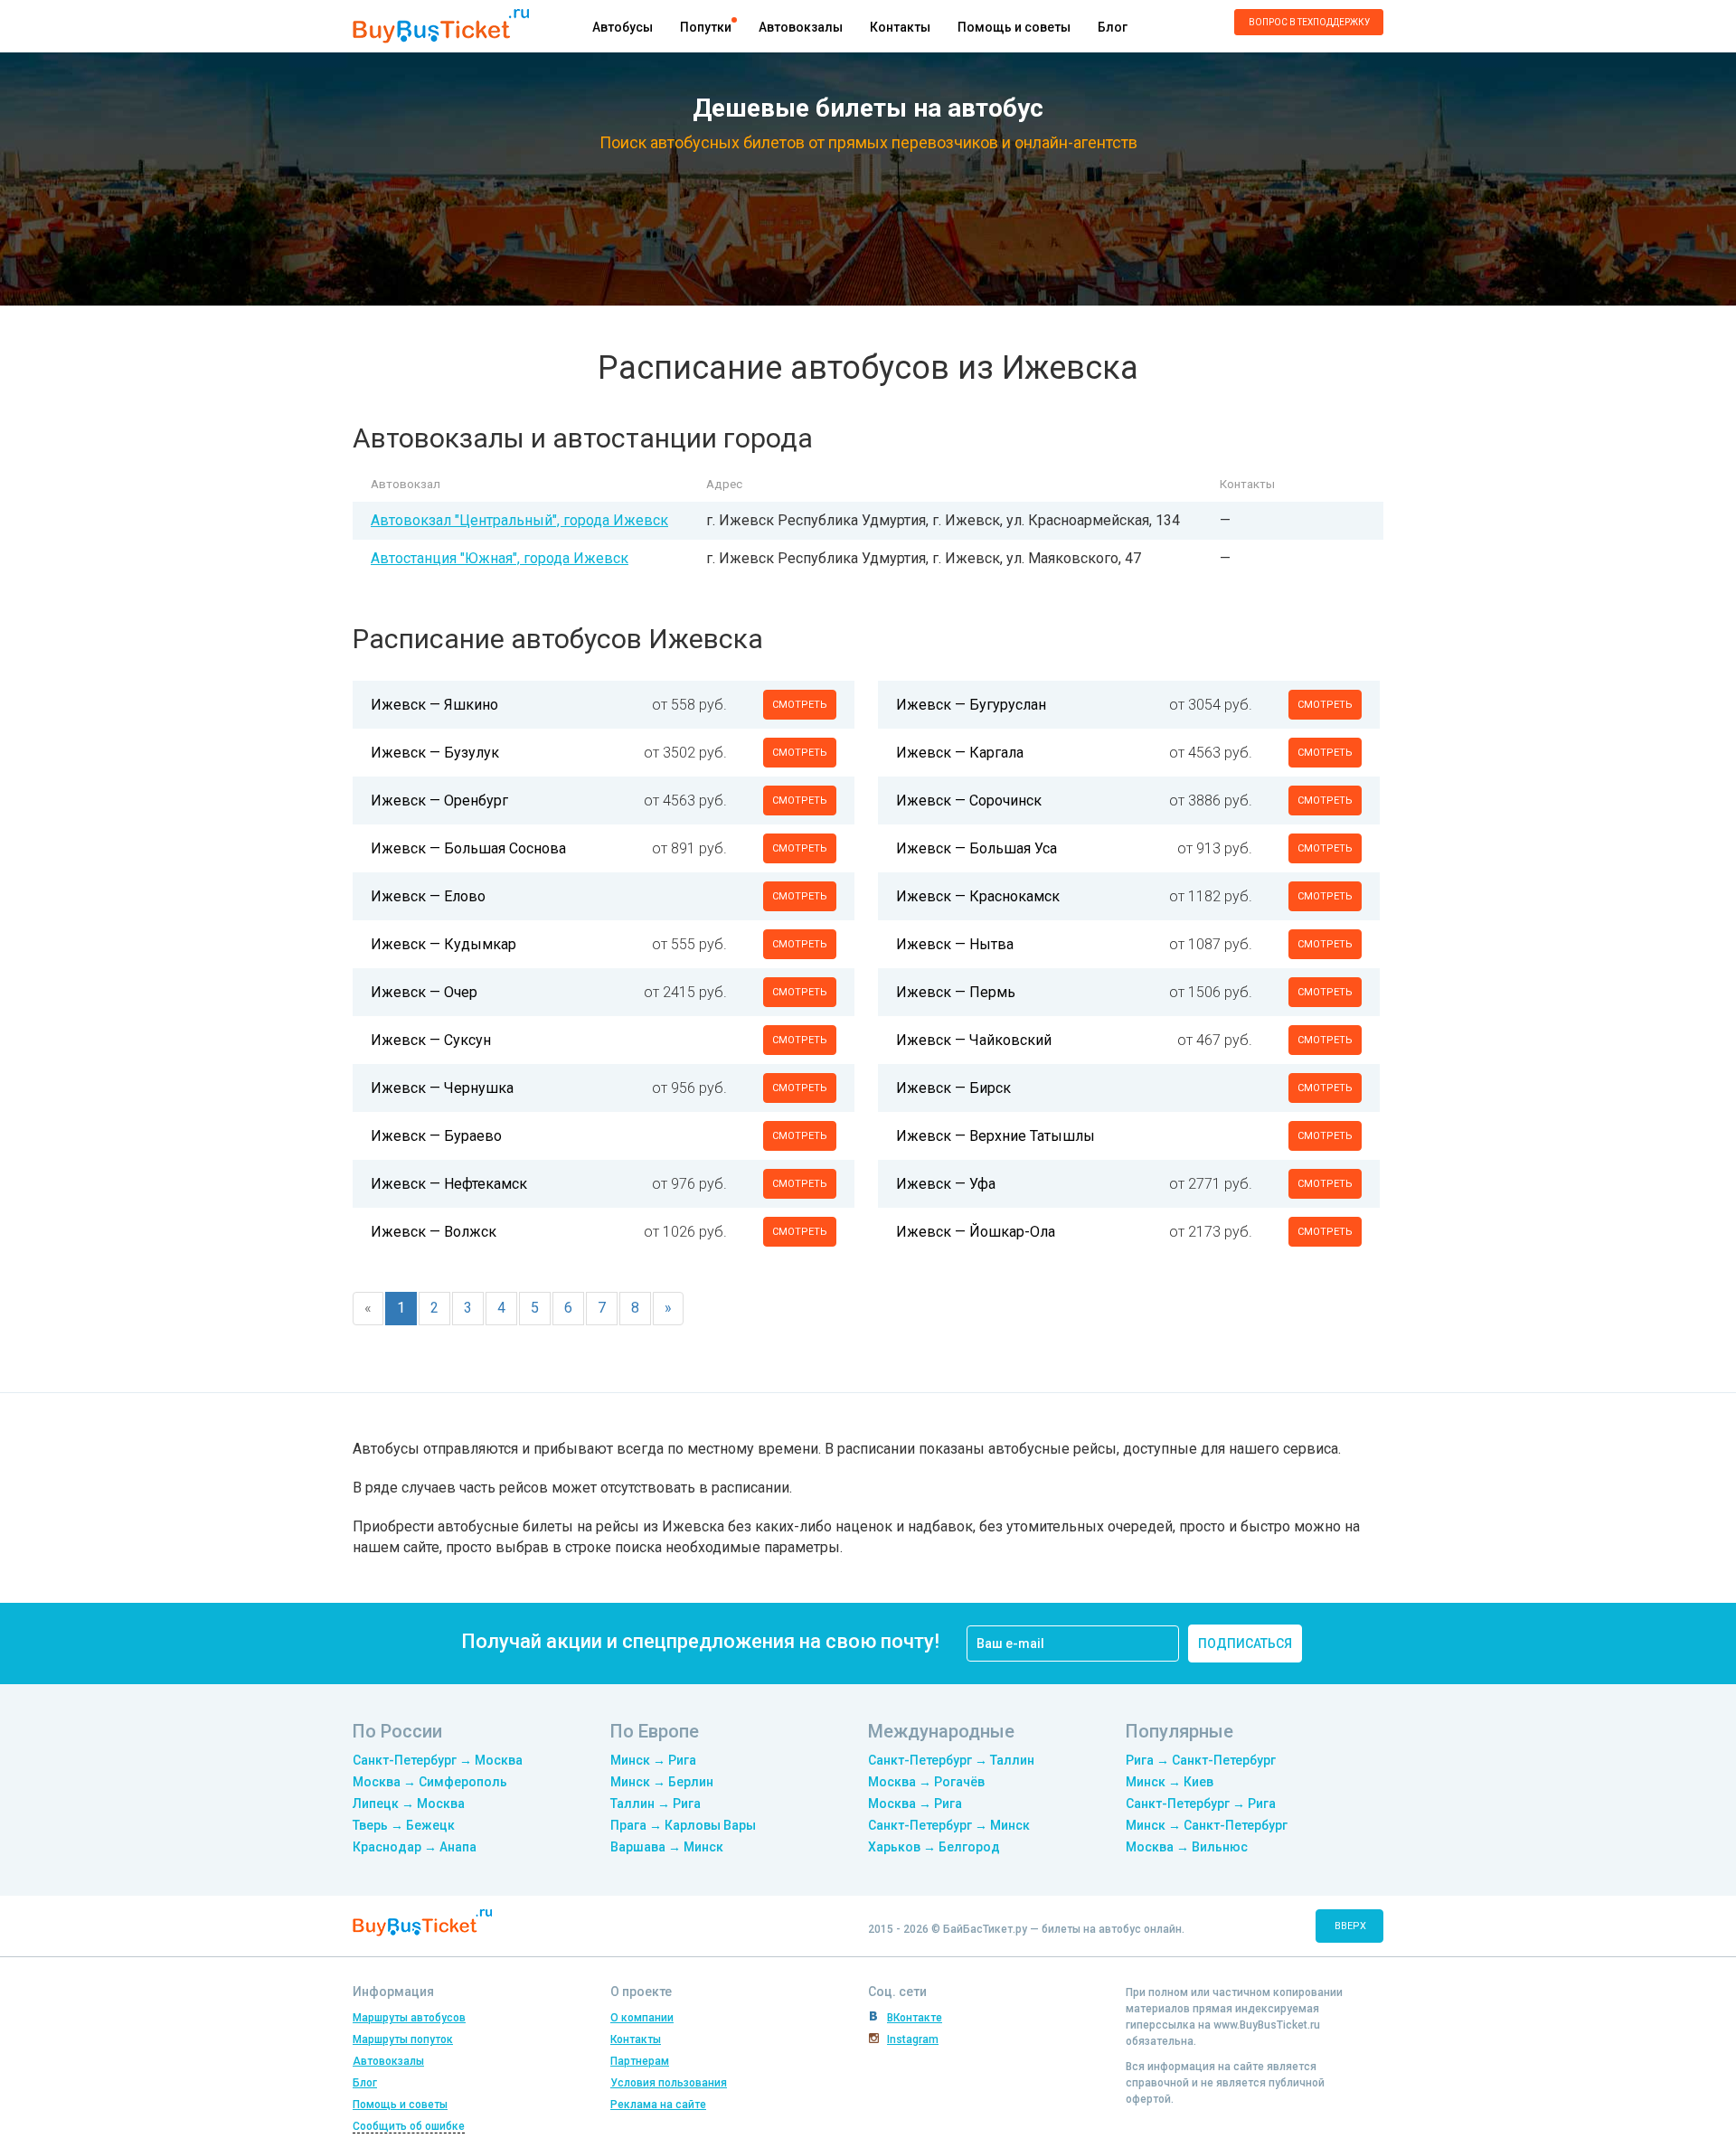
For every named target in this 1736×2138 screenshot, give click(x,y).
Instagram (913, 2039)
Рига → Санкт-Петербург (1201, 1760)
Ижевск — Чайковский (974, 1040)
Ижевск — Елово (428, 896)
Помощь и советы (1014, 27)
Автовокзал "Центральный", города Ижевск (519, 520)
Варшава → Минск (667, 1847)
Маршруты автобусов (409, 2018)
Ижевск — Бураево (436, 1136)
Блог (1113, 27)
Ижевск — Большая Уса (976, 848)
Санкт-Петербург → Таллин (951, 1760)
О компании (642, 2018)
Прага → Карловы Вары (683, 1825)
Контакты (900, 27)
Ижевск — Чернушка (442, 1088)
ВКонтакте (915, 2018)
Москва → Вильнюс (1187, 1847)
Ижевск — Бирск (953, 1088)
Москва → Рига (915, 1804)
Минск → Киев (1170, 1782)
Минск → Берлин (662, 1782)
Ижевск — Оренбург (439, 801)
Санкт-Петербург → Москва (438, 1760)
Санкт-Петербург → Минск (949, 1825)
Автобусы (623, 27)
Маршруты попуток (403, 2039)
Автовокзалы (801, 27)
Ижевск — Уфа (946, 1184)
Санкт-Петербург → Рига (1201, 1804)
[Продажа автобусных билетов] (441, 25)
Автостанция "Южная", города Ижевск (500, 558)
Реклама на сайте (658, 2105)
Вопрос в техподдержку (1309, 22)
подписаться (1245, 1644)
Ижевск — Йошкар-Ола (976, 1232)
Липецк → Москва (409, 1804)
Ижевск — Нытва (955, 944)
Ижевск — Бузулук (435, 753)
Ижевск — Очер (424, 992)
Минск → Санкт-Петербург (1207, 1825)
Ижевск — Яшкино (434, 705)
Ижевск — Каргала (960, 753)
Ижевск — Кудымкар (443, 944)
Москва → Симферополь (430, 1782)
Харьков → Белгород (934, 1847)
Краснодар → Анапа (415, 1847)
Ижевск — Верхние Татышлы (995, 1136)
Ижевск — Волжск (434, 1232)
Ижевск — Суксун (431, 1040)
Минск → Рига (653, 1760)
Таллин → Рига (656, 1804)
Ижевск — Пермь (956, 992)
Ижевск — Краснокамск (978, 896)
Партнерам (640, 2061)
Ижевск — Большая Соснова (468, 848)
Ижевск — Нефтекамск (449, 1184)
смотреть (800, 705)
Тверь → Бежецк (404, 1825)
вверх (1350, 1926)
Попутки (706, 27)
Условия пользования (669, 2083)
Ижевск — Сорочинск (969, 801)
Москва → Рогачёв (926, 1782)
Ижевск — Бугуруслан (971, 705)
